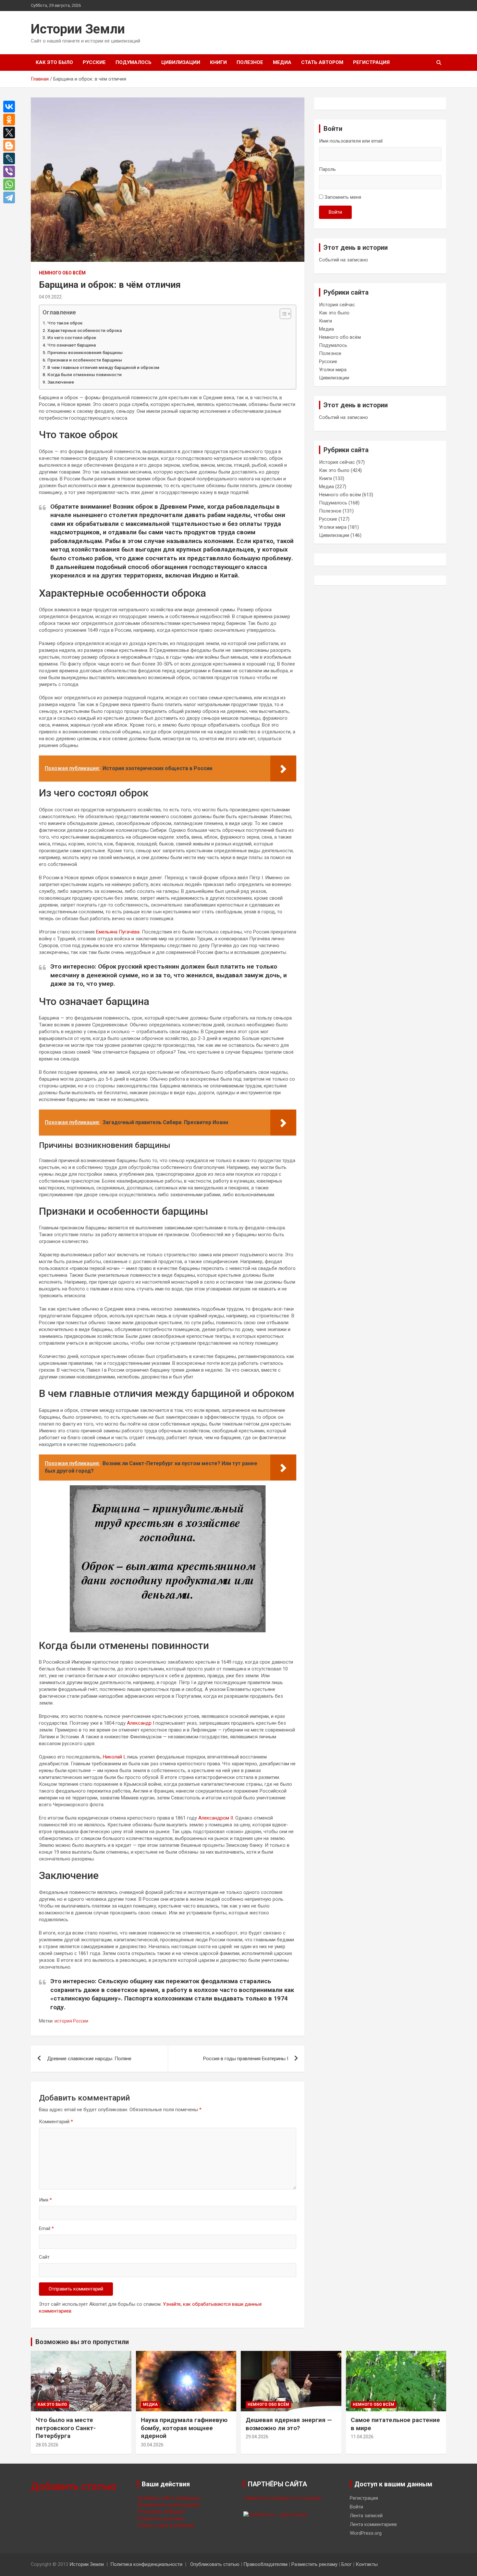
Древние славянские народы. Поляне (89, 2059)
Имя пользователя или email (351, 141)
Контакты (367, 2564)
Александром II (216, 1818)
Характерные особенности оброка (85, 330)
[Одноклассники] (11, 120)
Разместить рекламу (160, 2519)
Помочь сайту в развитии (166, 2525)
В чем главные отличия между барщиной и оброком (103, 367)
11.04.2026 (362, 2437)
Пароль (327, 169)
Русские (94, 62)
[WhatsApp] (11, 184)
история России (71, 2021)
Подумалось (134, 62)
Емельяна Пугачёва (118, 932)
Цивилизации (181, 62)
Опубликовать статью (215, 2564)
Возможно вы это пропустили (82, 2342)
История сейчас (337, 305)
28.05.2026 (47, 2445)
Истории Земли (78, 29)
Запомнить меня (343, 197)
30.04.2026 (152, 2445)
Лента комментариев (373, 2524)
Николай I (114, 1757)
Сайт (44, 2257)
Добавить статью (74, 2486)
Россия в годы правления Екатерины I (246, 2059)
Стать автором (322, 62)
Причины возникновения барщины (85, 352)
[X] (11, 133)
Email (46, 2228)
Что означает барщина (72, 345)
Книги (218, 62)
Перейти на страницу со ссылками (282, 2498)
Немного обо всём (62, 273)
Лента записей (366, 2516)
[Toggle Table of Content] (282, 314)
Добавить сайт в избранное (169, 2498)
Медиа (282, 62)
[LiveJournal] (11, 159)
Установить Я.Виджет (161, 2512)
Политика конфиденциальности (146, 2564)
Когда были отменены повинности (85, 374)
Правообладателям (265, 2564)
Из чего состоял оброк (72, 337)
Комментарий (56, 2122)
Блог (347, 2564)
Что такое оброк (65, 323)
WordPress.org (366, 2533)
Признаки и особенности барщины (85, 360)
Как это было (54, 62)
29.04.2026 (257, 2437)
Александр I (141, 1723)
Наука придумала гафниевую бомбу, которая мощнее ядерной (184, 2428)
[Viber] (11, 171)
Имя (45, 2200)
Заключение (61, 382)
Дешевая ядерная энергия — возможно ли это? (289, 2424)
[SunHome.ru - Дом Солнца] (275, 2515)
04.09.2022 (50, 297)
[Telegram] (11, 197)
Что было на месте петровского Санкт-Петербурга (66, 2428)
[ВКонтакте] (11, 107)
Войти (335, 212)
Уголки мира (333, 370)
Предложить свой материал (169, 2505)
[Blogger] (11, 146)
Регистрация (371, 62)
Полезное (250, 62)
